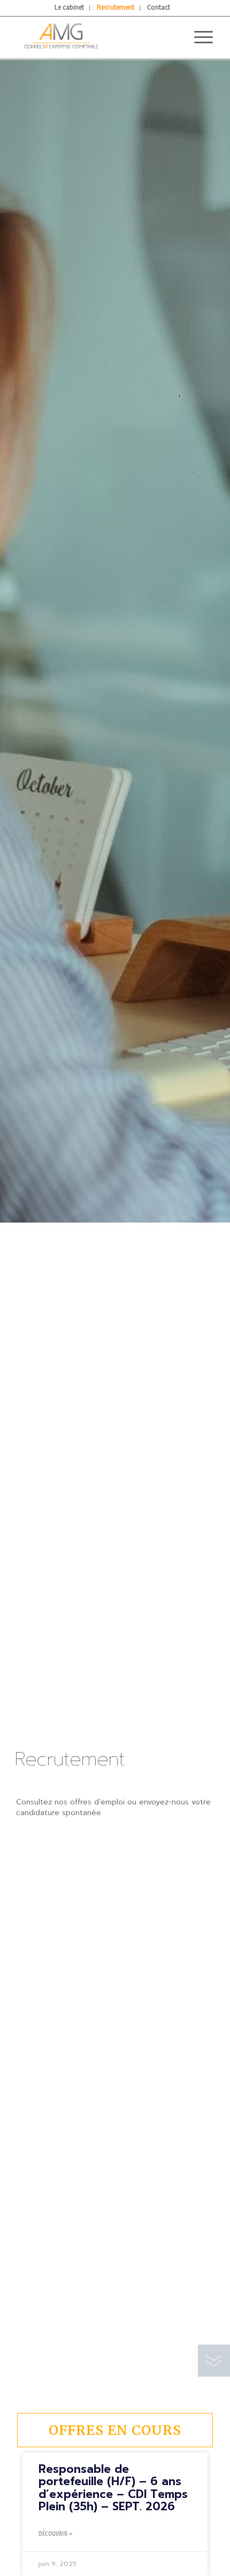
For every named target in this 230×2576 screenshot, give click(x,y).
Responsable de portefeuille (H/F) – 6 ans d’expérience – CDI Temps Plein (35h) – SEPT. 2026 (113, 2488)
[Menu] (198, 37)
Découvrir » (56, 2534)
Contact (159, 8)
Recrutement (116, 8)
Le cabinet (69, 8)
